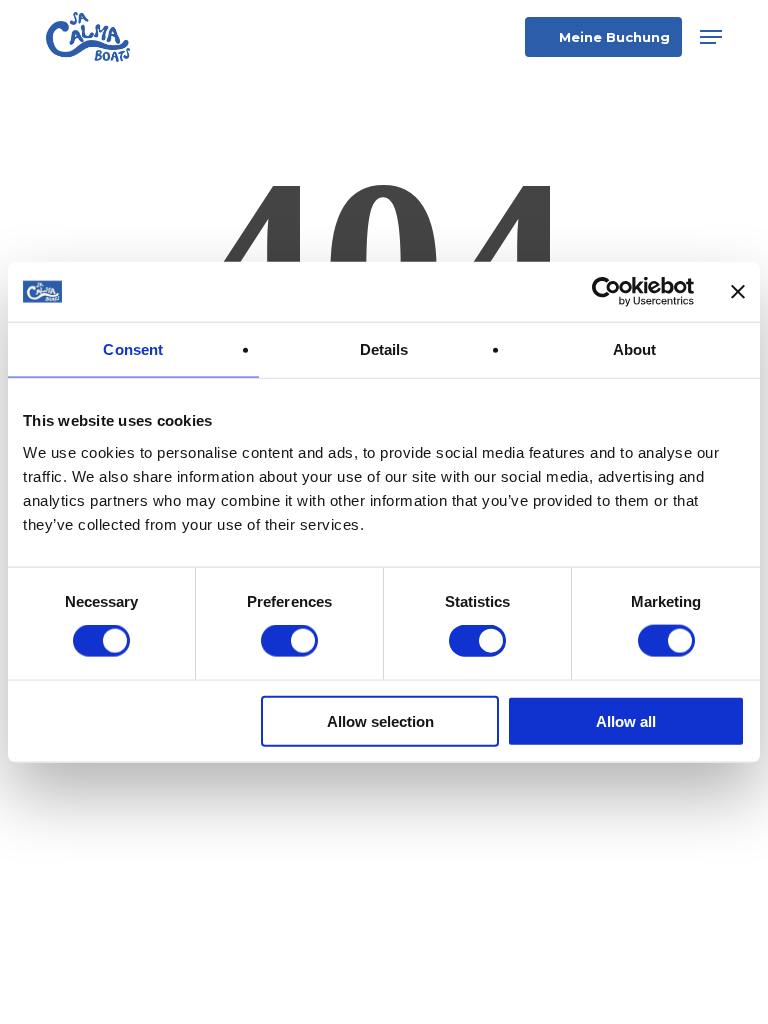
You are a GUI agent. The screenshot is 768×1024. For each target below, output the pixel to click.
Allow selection (380, 720)
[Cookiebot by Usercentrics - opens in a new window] (606, 292)
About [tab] (635, 349)
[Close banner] (738, 292)
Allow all (626, 720)
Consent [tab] (133, 349)
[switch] (289, 641)
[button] (711, 37)
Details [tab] (384, 349)
